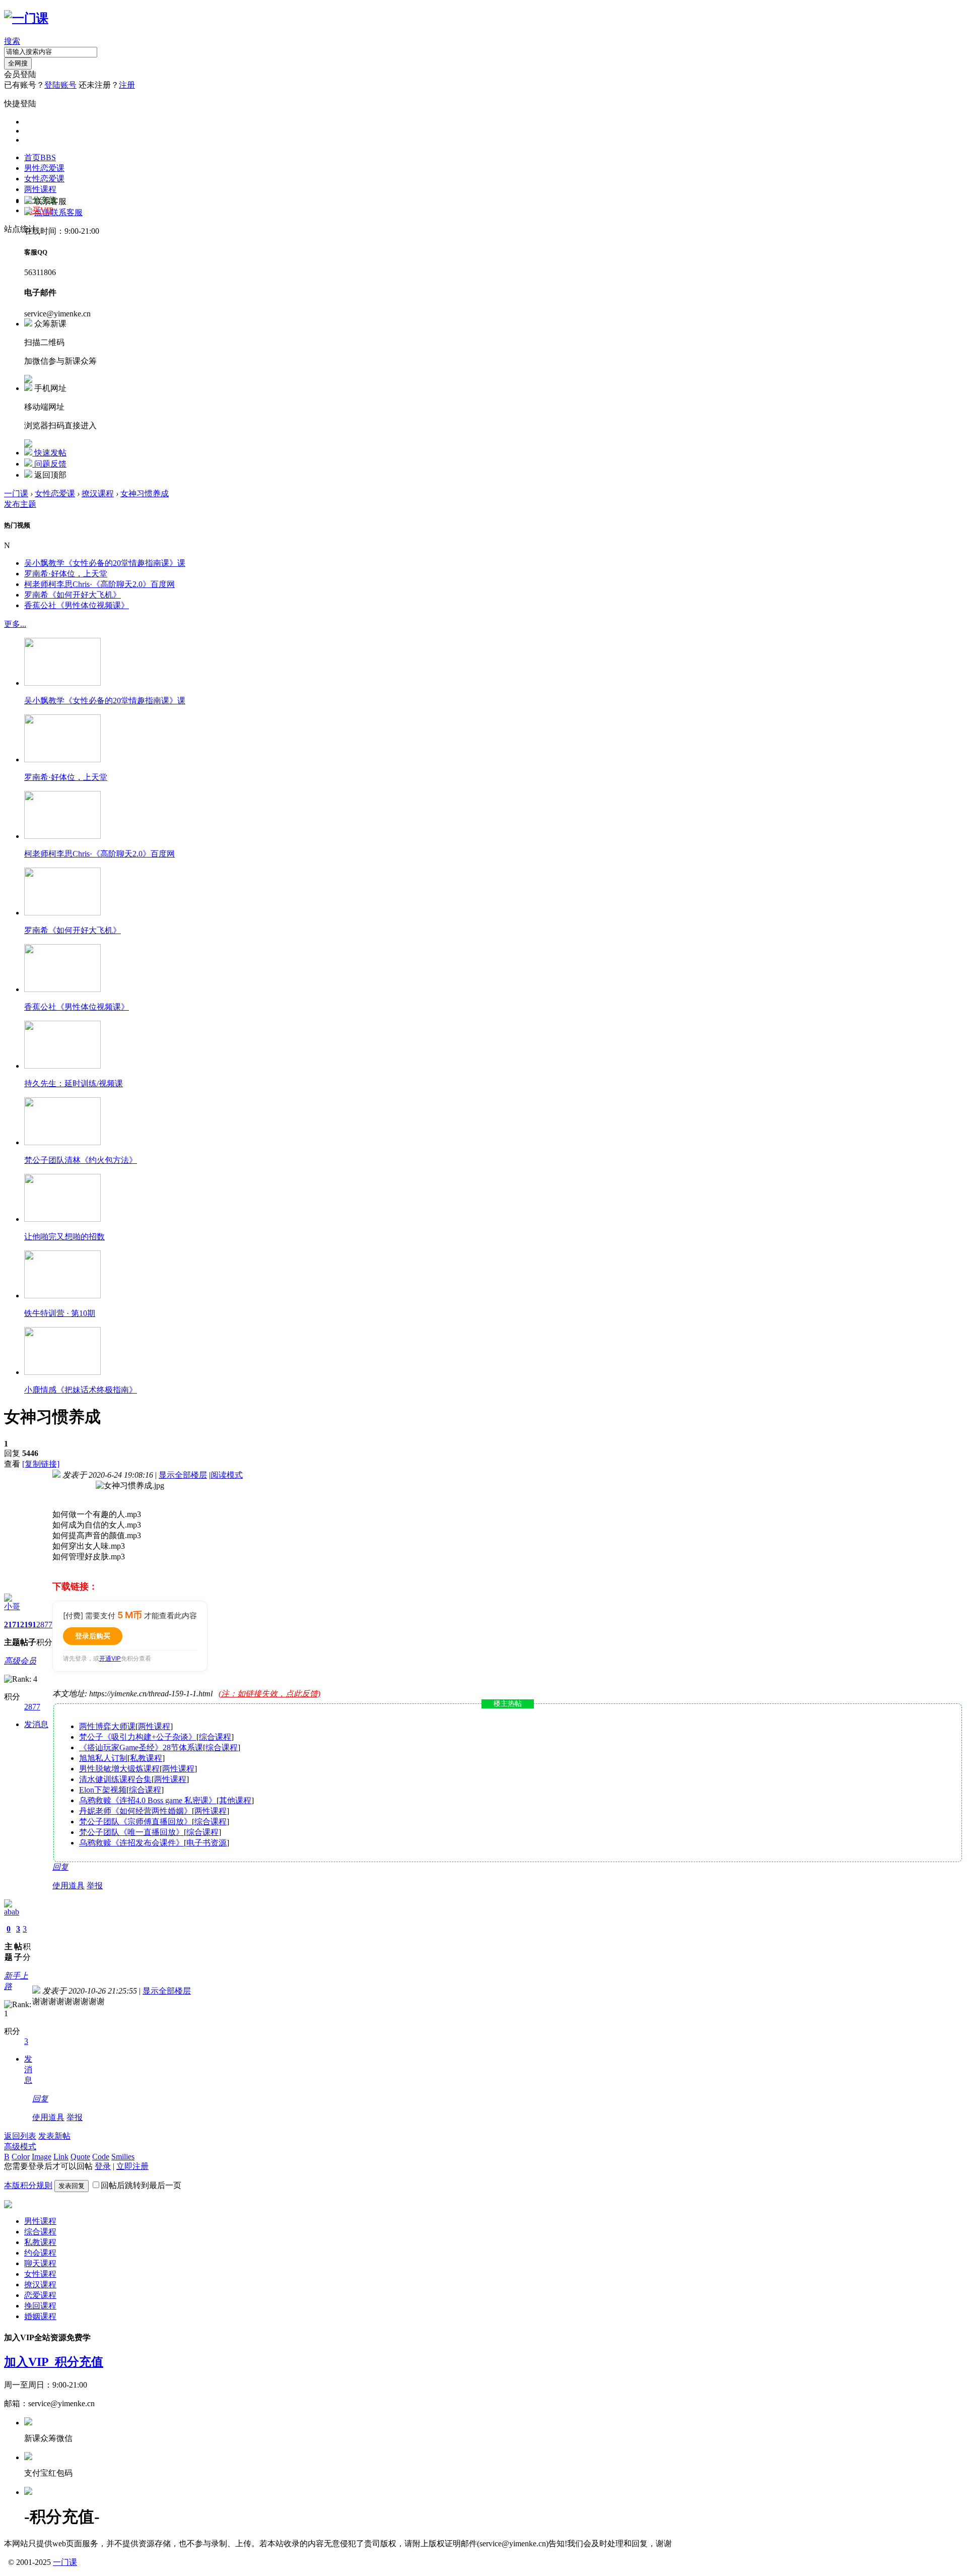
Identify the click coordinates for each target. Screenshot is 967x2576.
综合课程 (215, 1737)
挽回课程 (40, 2306)
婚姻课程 (40, 2316)
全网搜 (18, 63)
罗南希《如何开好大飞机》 (73, 595)
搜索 (12, 41)
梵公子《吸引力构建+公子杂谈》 (138, 1737)
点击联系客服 (58, 212)
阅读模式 (227, 1475)
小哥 (12, 1606)
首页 (40, 157)
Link (61, 2157)
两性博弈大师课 (107, 1726)
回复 (60, 1867)
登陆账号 (60, 85)
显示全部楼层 (183, 1475)
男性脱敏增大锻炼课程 (119, 1769)
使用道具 (68, 1886)
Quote (80, 2157)
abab (12, 1912)
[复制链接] (41, 1464)
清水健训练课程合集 (115, 1779)
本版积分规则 (28, 2185)
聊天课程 (40, 2263)
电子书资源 (206, 1843)
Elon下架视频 (103, 1790)
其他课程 (235, 1800)
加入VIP (29, 2362)
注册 (127, 85)
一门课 (16, 493)
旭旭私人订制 (103, 1758)
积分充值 (79, 2362)
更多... (15, 624)
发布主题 (20, 504)
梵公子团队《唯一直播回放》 (131, 1832)
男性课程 (40, 2221)
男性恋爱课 (44, 168)
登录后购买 (93, 1636)
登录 (103, 2166)
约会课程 (40, 2253)
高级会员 (20, 1661)
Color (21, 2157)
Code (101, 2157)
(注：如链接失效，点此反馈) (269, 1694)
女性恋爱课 (44, 179)
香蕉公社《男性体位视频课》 (77, 605)
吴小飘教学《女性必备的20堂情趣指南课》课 (105, 563)
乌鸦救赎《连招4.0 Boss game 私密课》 (148, 1800)
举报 (95, 1886)
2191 (28, 1625)
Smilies (123, 2157)
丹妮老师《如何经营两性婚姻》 (135, 1811)
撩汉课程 (98, 493)
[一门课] (26, 18)
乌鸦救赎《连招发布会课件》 (131, 1843)
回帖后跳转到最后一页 (141, 2185)
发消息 (36, 1724)
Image (42, 2157)
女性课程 (40, 2274)
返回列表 (20, 2136)
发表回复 (72, 2186)
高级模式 (20, 2146)
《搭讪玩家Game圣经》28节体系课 (141, 1747)
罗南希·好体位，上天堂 (66, 574)
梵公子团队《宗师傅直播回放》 (135, 1822)
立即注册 (132, 2166)
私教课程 (146, 1758)
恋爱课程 (40, 2295)
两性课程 (40, 189)
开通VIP (110, 1658)
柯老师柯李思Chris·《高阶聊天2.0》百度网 (99, 584)
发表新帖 (54, 2136)
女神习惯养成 (145, 493)
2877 (44, 1625)
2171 (12, 1625)
